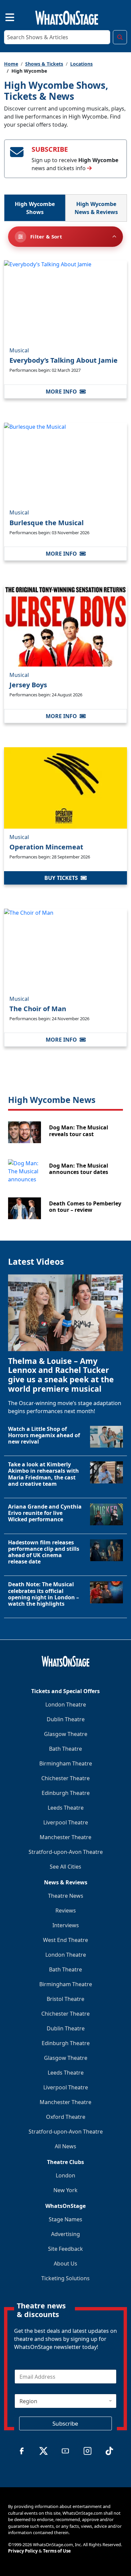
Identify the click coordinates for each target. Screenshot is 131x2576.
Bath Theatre (65, 1749)
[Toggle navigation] (4, 16)
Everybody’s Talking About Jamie (63, 360)
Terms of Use (57, 2551)
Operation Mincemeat (46, 847)
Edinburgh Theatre (66, 1793)
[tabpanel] (65, 723)
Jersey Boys (28, 685)
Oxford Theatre (66, 2117)
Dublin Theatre (66, 1719)
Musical (19, 350)
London (65, 2175)
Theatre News (66, 1896)
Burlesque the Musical (47, 523)
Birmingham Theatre (66, 1763)
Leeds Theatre (66, 1808)
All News (65, 2146)
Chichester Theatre (65, 1778)
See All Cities (65, 1867)
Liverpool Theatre (66, 1822)
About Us (65, 2264)
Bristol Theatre (65, 1999)
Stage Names (65, 2219)
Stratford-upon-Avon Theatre (66, 1852)
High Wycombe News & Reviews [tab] (96, 208)
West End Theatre (65, 1940)
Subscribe (65, 2423)
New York (65, 2190)
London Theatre (66, 1704)
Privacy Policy (23, 2551)
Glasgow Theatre (66, 1734)
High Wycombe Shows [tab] (35, 208)
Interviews (66, 1925)
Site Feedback (65, 2249)
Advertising (65, 2234)
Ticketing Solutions (65, 2278)
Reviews (66, 1910)
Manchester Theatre (65, 1837)
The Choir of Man (38, 1009)
